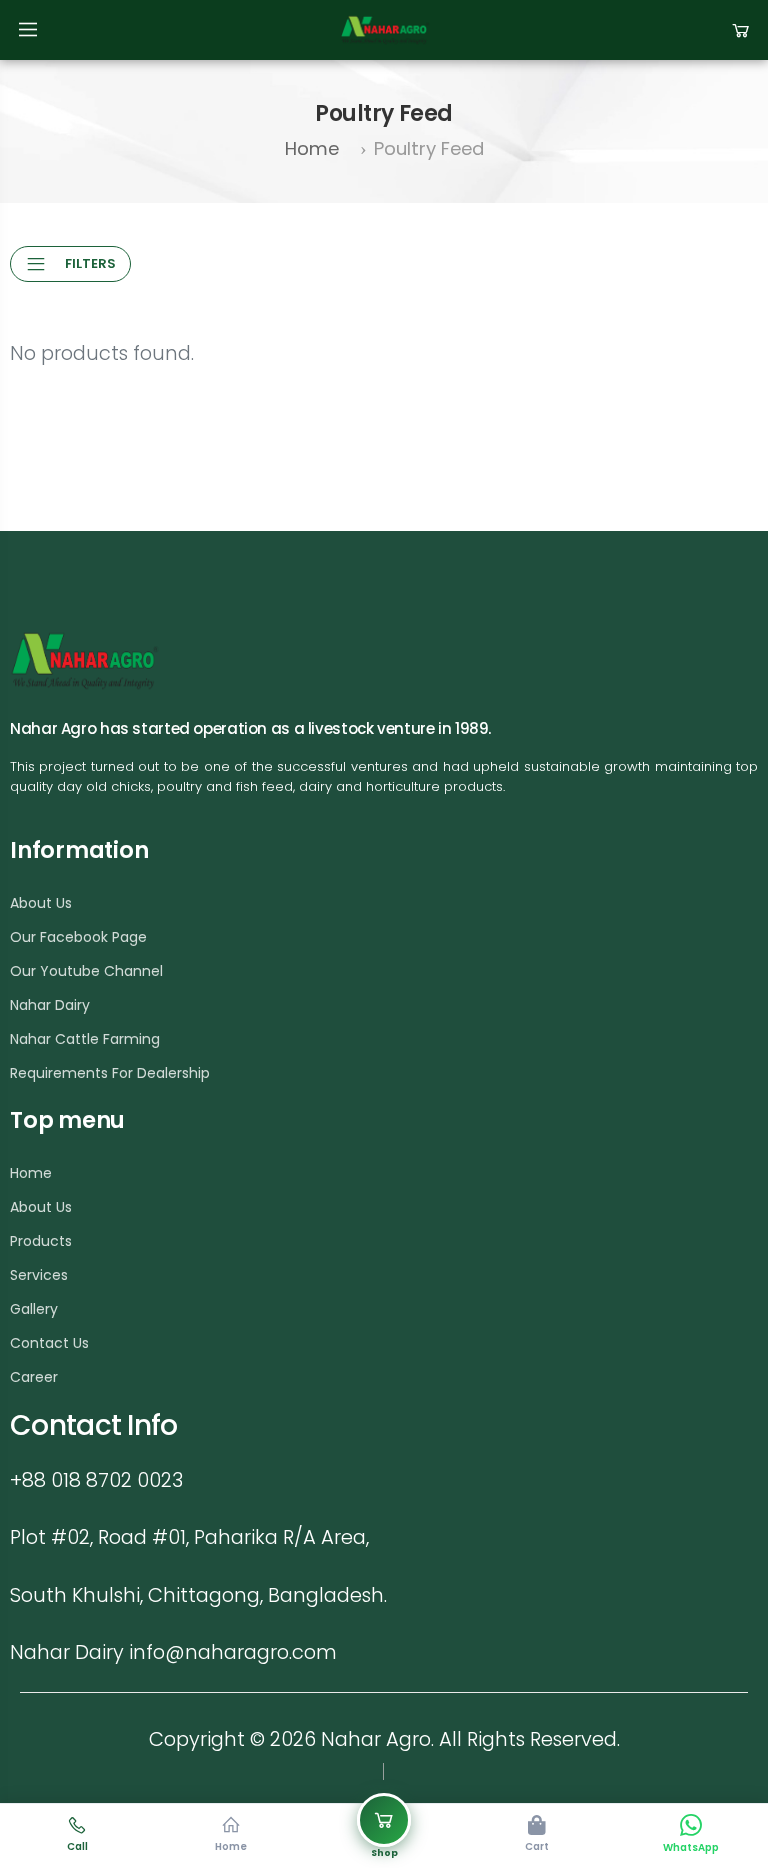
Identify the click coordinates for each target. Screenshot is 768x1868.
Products (41, 1241)
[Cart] (741, 29)
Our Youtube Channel (86, 971)
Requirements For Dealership (110, 1073)
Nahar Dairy (50, 1005)
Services (39, 1275)
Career (34, 1377)
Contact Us (49, 1343)
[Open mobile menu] (28, 30)
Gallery (34, 1309)
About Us (41, 903)
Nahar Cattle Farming (85, 1039)
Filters (90, 263)
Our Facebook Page (78, 937)
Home (312, 148)
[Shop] (384, 1820)
